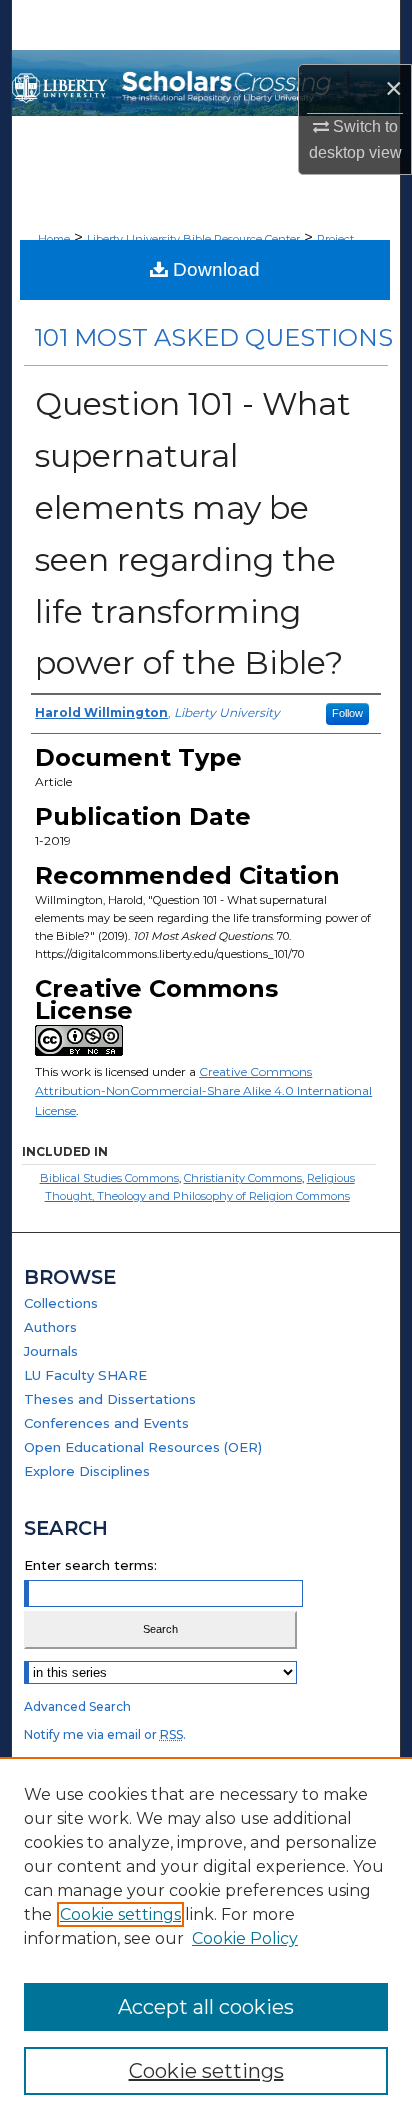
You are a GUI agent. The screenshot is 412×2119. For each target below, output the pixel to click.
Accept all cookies (206, 2007)
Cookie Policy (245, 1938)
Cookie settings (120, 1914)
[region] (206, 1938)
